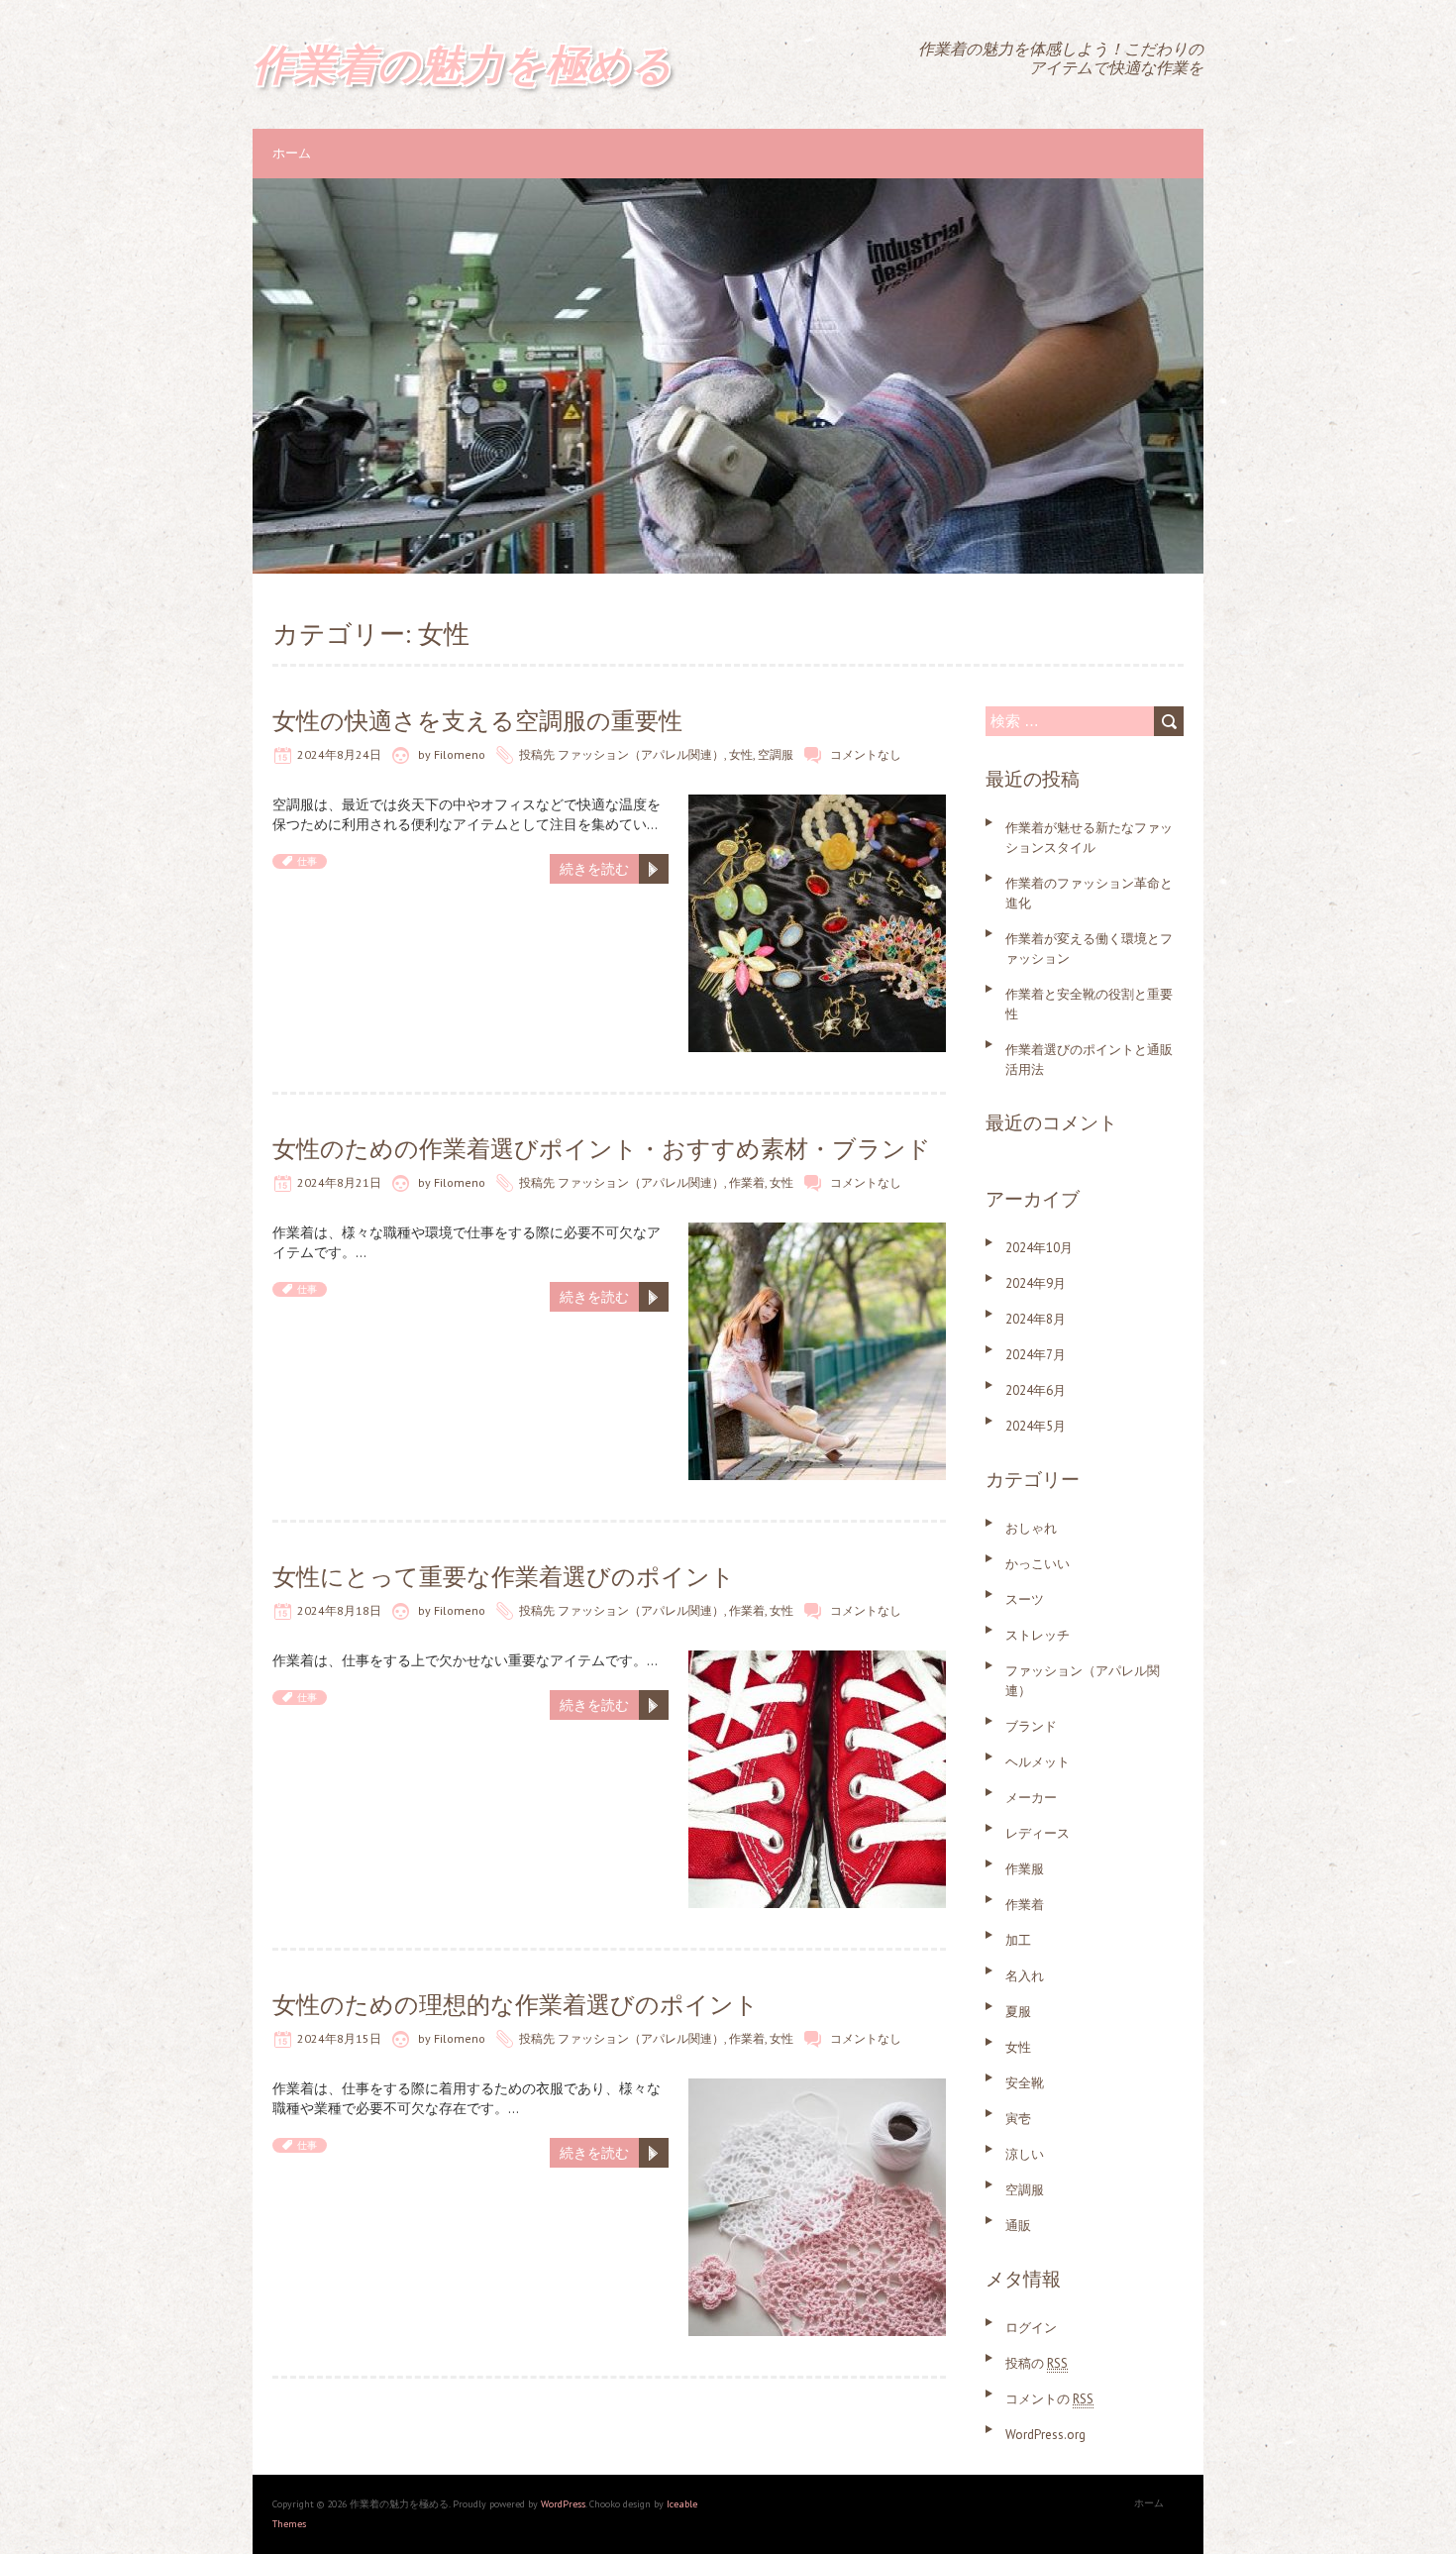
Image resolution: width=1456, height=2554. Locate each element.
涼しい (1025, 2154)
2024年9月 (1036, 1283)
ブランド (1031, 1726)
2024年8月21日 (339, 1182)
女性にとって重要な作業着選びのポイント (504, 1577)
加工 (1018, 1940)
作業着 (747, 1182)
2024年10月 (1039, 1248)
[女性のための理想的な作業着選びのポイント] (817, 2088)
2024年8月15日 (339, 2038)
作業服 (1025, 1869)
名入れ (1025, 1976)
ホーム (292, 153)
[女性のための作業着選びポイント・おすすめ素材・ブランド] (817, 1232)
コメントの (1049, 2399)
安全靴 (1025, 2083)
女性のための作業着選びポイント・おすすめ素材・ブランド (602, 1149)
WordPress (563, 2504)
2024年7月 (1036, 1355)
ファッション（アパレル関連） (641, 754)
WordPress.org (1045, 2435)
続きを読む (594, 869)
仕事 (307, 861)
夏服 (1018, 2012)
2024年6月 (1036, 1390)
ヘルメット (1038, 1762)
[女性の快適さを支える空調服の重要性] (817, 804)
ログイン (1031, 2328)
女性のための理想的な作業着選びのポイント (516, 2005)
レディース (1038, 1833)
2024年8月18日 (339, 1610)
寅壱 (1018, 2119)
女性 (741, 754)
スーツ (1025, 1599)
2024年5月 (1036, 1426)
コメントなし (866, 754)
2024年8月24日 (339, 754)
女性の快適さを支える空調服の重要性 (477, 721)
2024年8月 (1036, 1319)
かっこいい (1038, 1564)
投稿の (1037, 2363)
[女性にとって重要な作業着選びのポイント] (817, 1660)
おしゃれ (1031, 1528)
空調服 (776, 754)
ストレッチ (1038, 1635)
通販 (1018, 2226)
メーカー (1031, 1798)
